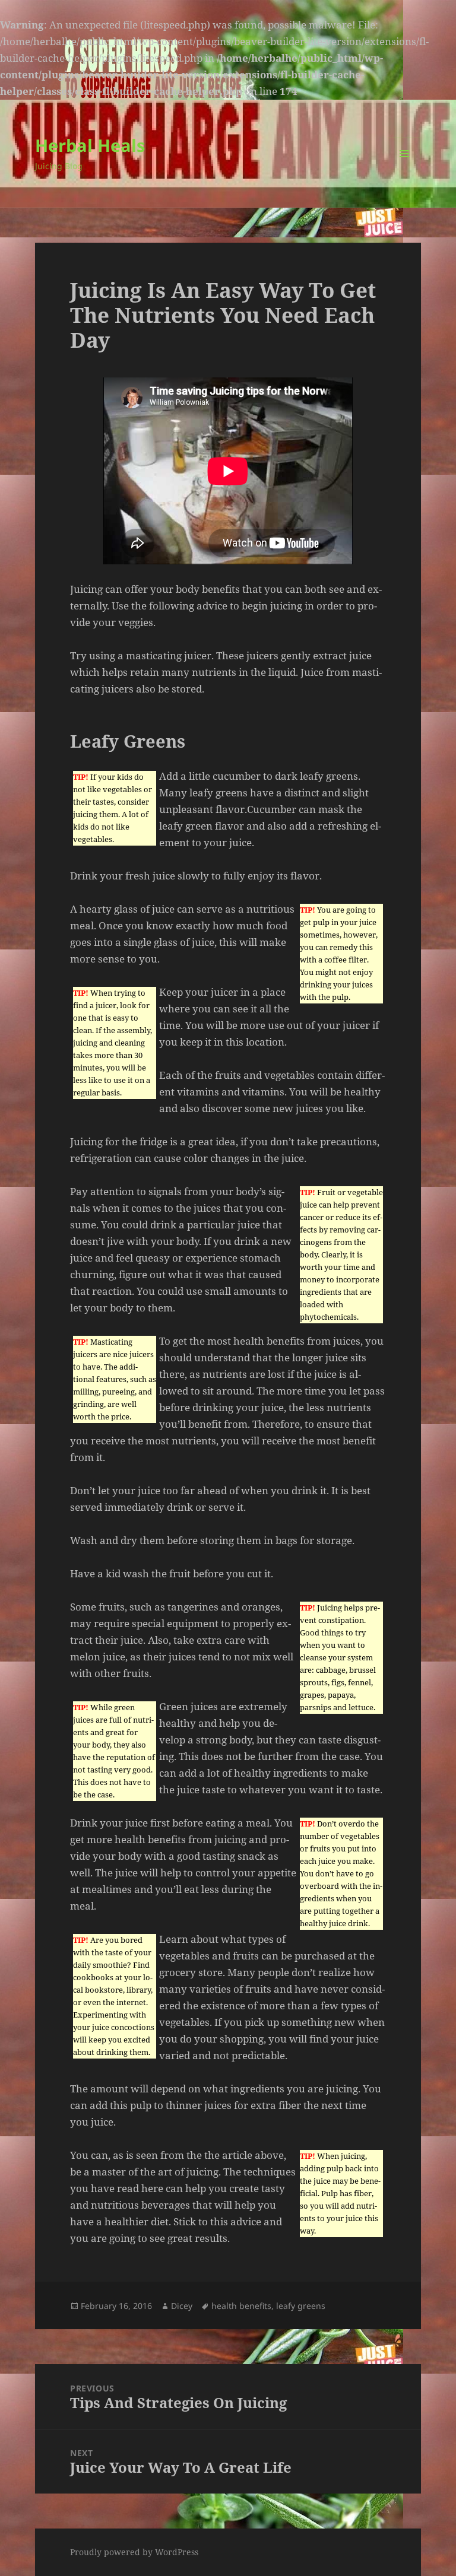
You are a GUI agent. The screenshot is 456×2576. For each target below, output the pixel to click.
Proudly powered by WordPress (134, 2552)
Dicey (182, 2306)
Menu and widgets (405, 170)
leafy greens (301, 2306)
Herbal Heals (90, 145)
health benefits (241, 2306)
